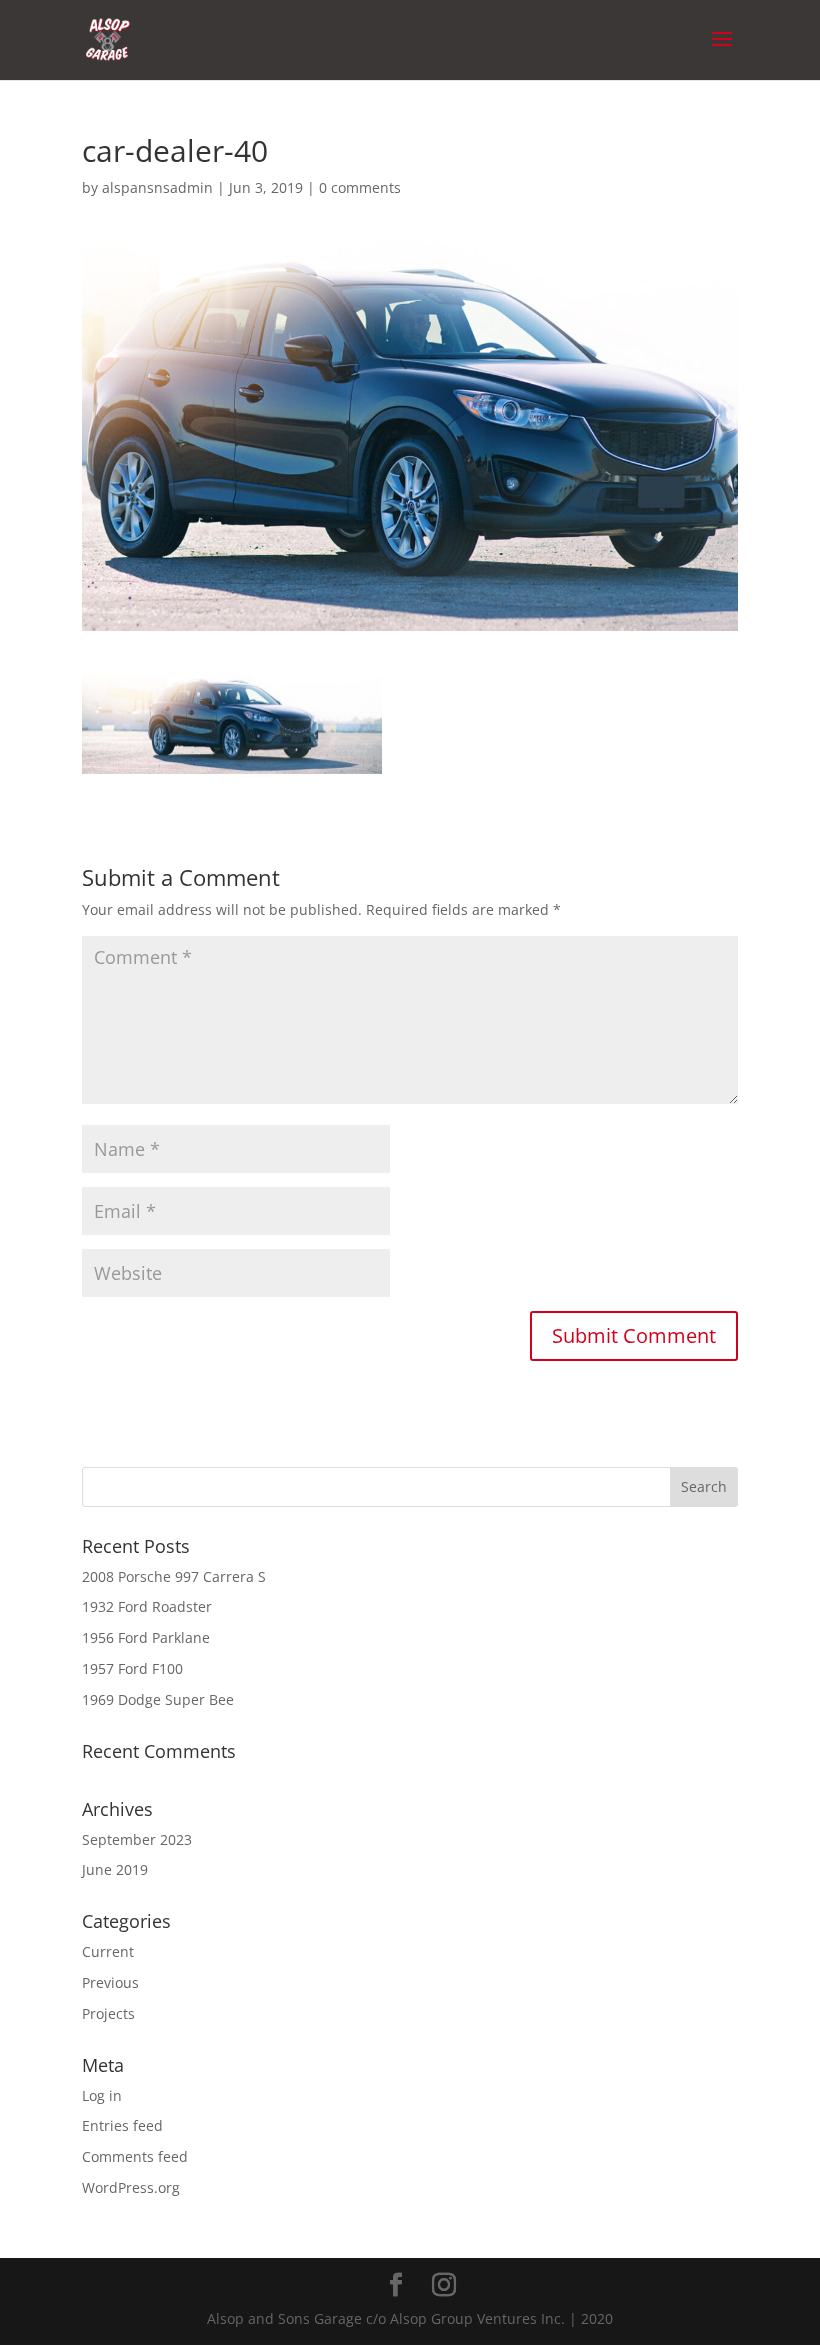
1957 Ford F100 (132, 1668)
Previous (110, 1982)
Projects (108, 2013)
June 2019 (115, 1869)
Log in (102, 2095)
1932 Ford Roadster (147, 1606)
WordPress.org (131, 2187)
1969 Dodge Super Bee (158, 1699)
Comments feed (135, 2156)
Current (108, 1951)
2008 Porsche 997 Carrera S (174, 1576)
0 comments (360, 187)
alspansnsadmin (157, 187)
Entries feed (122, 2125)
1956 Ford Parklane (146, 1637)
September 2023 (137, 1839)
